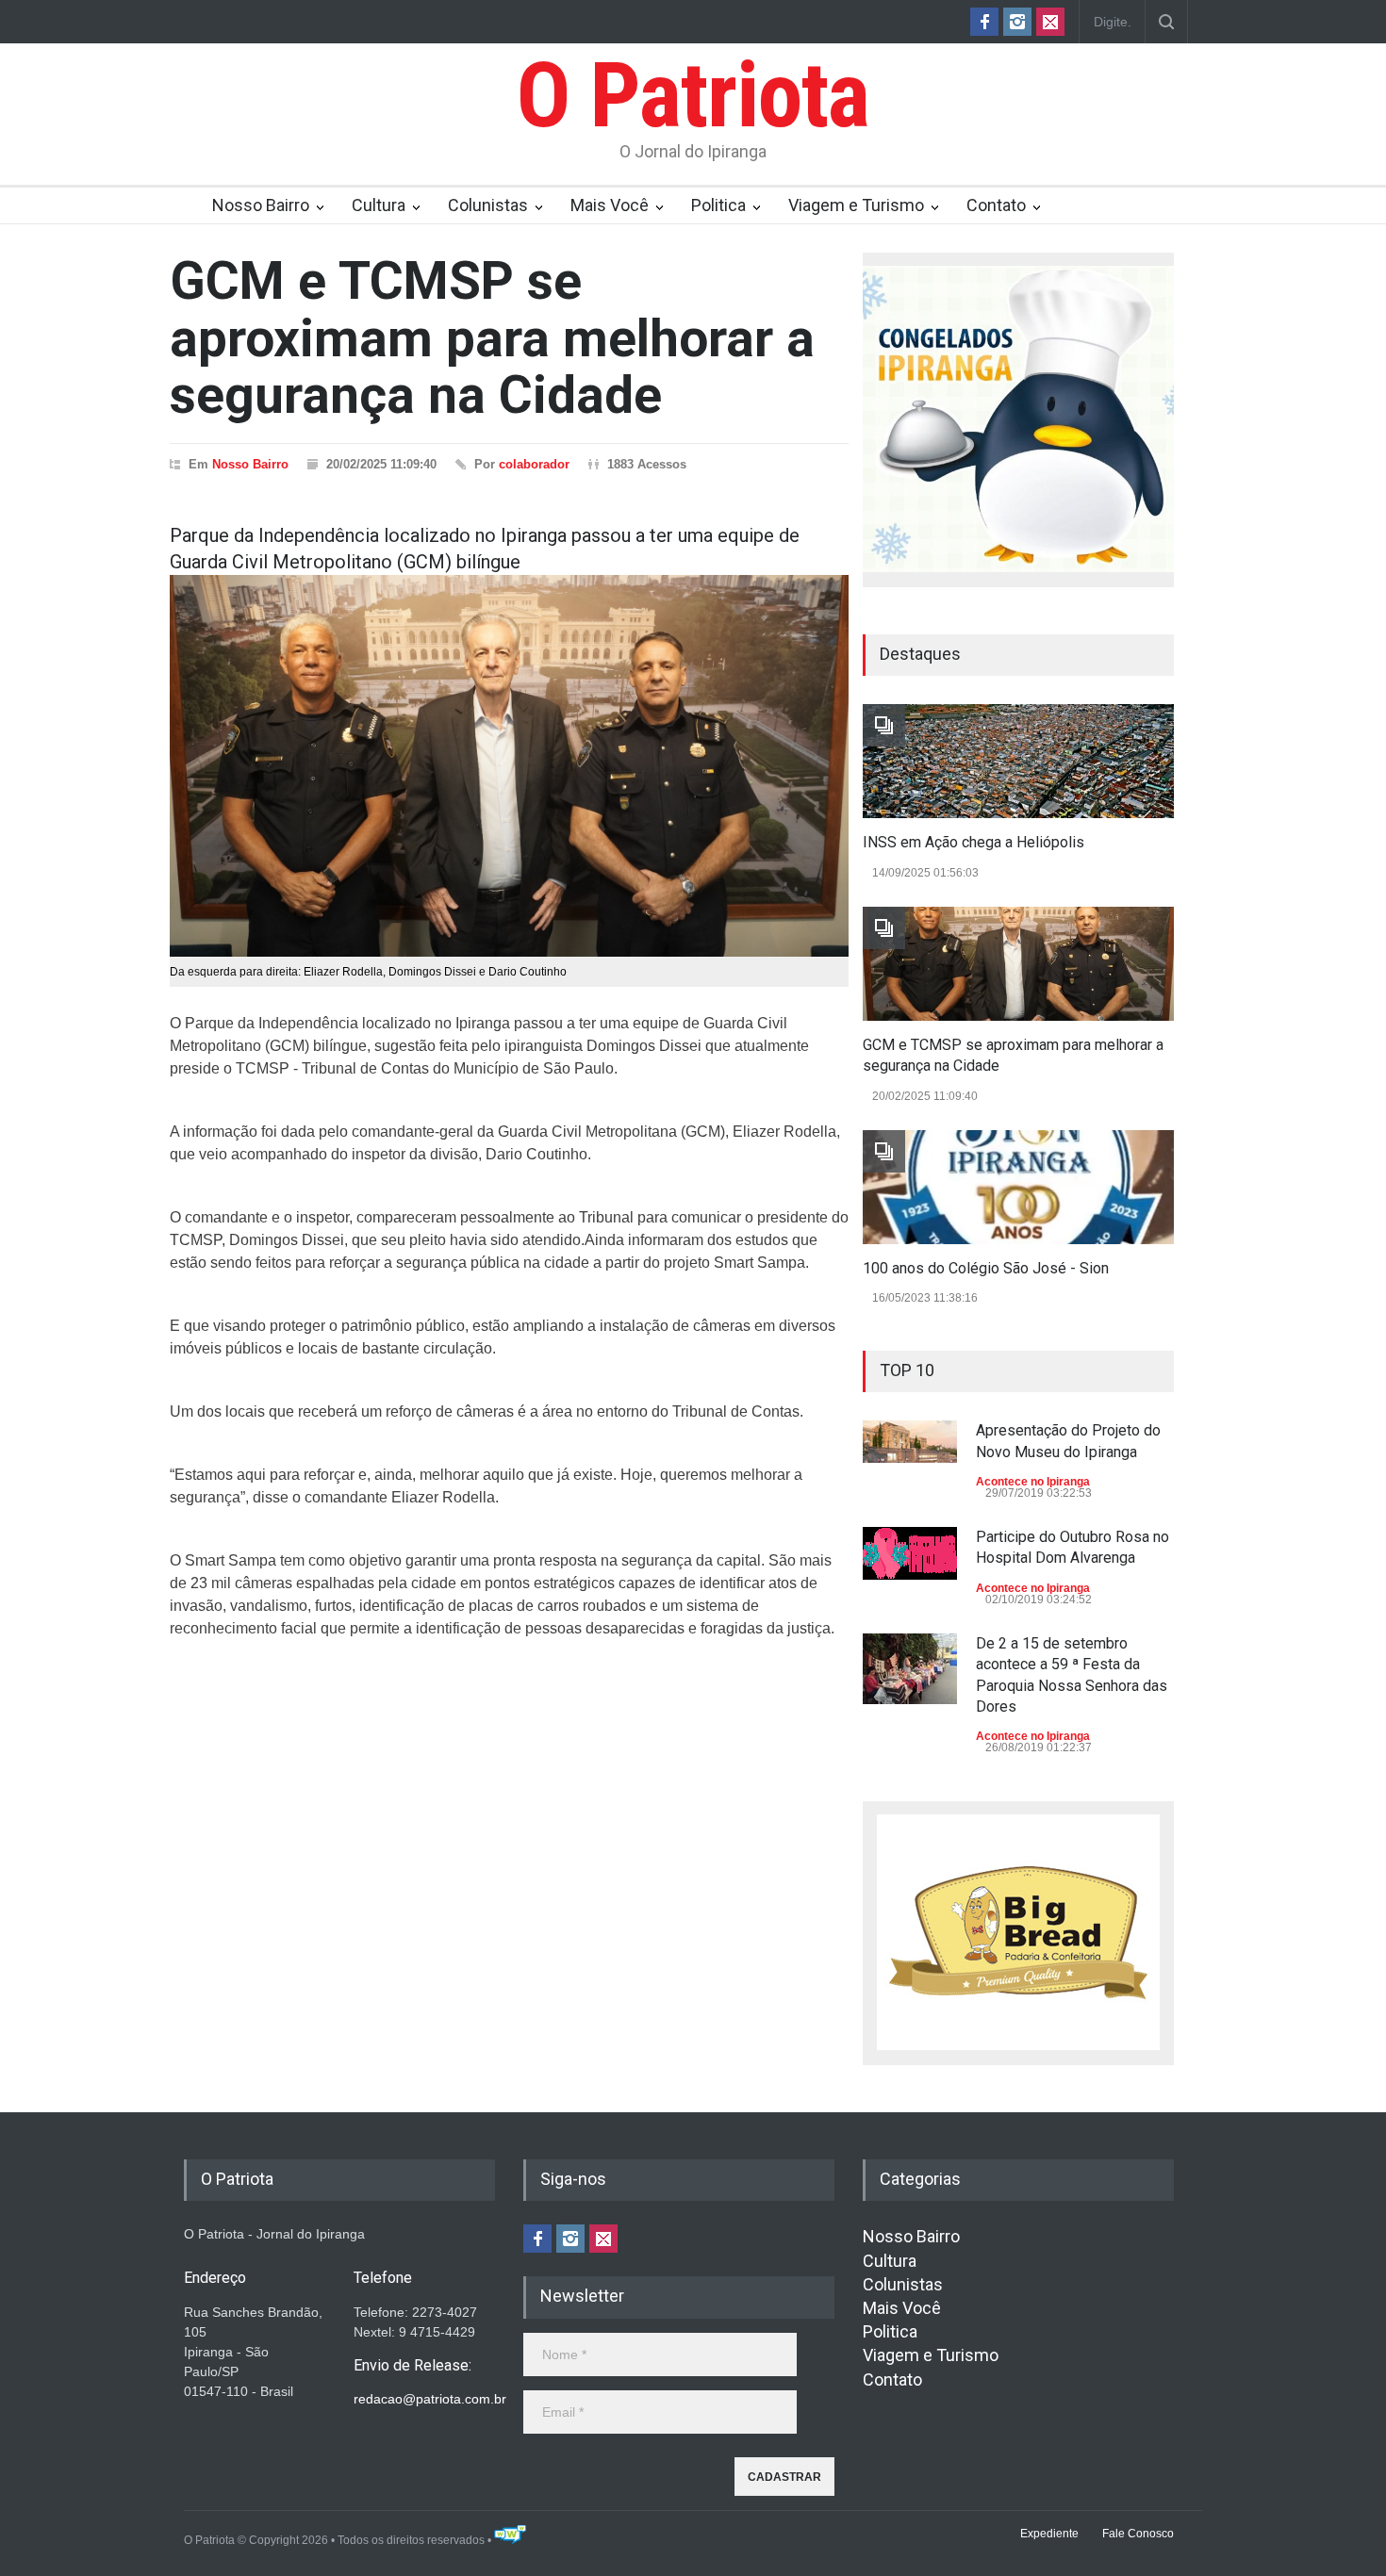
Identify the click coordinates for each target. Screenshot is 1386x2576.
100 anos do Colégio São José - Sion (986, 1268)
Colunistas (488, 205)
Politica (718, 205)
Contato (996, 205)
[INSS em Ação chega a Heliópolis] (1018, 761)
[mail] (1050, 22)
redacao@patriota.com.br (430, 2399)
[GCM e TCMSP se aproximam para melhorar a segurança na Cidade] (1018, 964)
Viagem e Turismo (856, 205)
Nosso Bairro (261, 205)
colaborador (534, 464)
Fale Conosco (1138, 2534)
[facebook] (984, 22)
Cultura (379, 205)
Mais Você (610, 205)
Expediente (1049, 2534)
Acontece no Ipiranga (1033, 1482)
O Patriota (693, 95)
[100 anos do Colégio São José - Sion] (1018, 1187)
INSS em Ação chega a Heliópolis (973, 842)
